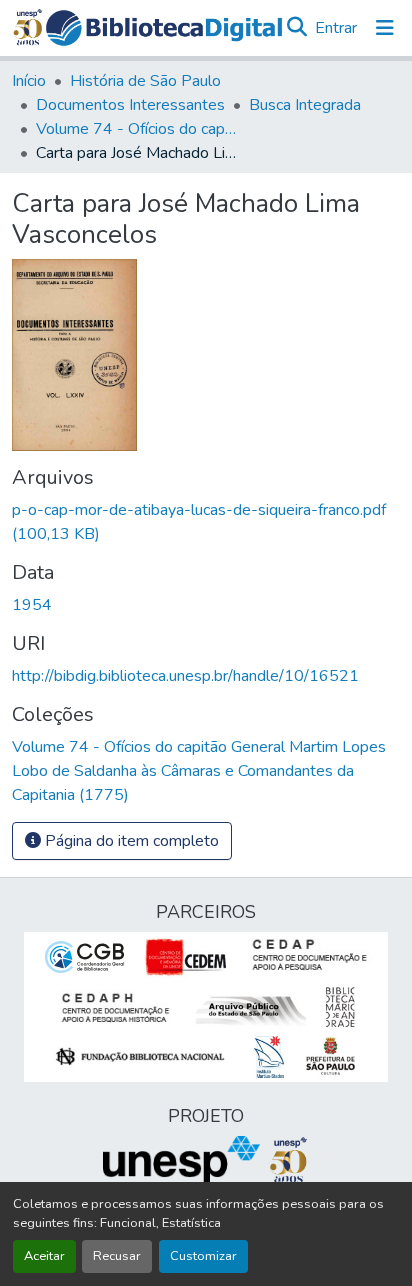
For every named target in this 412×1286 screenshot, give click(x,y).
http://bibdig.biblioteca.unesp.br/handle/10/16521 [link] (185, 676)
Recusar (117, 1256)
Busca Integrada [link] (305, 105)
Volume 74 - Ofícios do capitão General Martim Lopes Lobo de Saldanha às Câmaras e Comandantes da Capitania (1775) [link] (136, 129)
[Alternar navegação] (385, 28)
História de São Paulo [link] (145, 81)
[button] (164, 28)
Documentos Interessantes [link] (130, 105)
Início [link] (29, 81)
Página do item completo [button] (130, 841)
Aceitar (44, 1256)
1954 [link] (32, 605)
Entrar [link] (336, 28)
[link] (206, 522)
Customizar (203, 1256)
